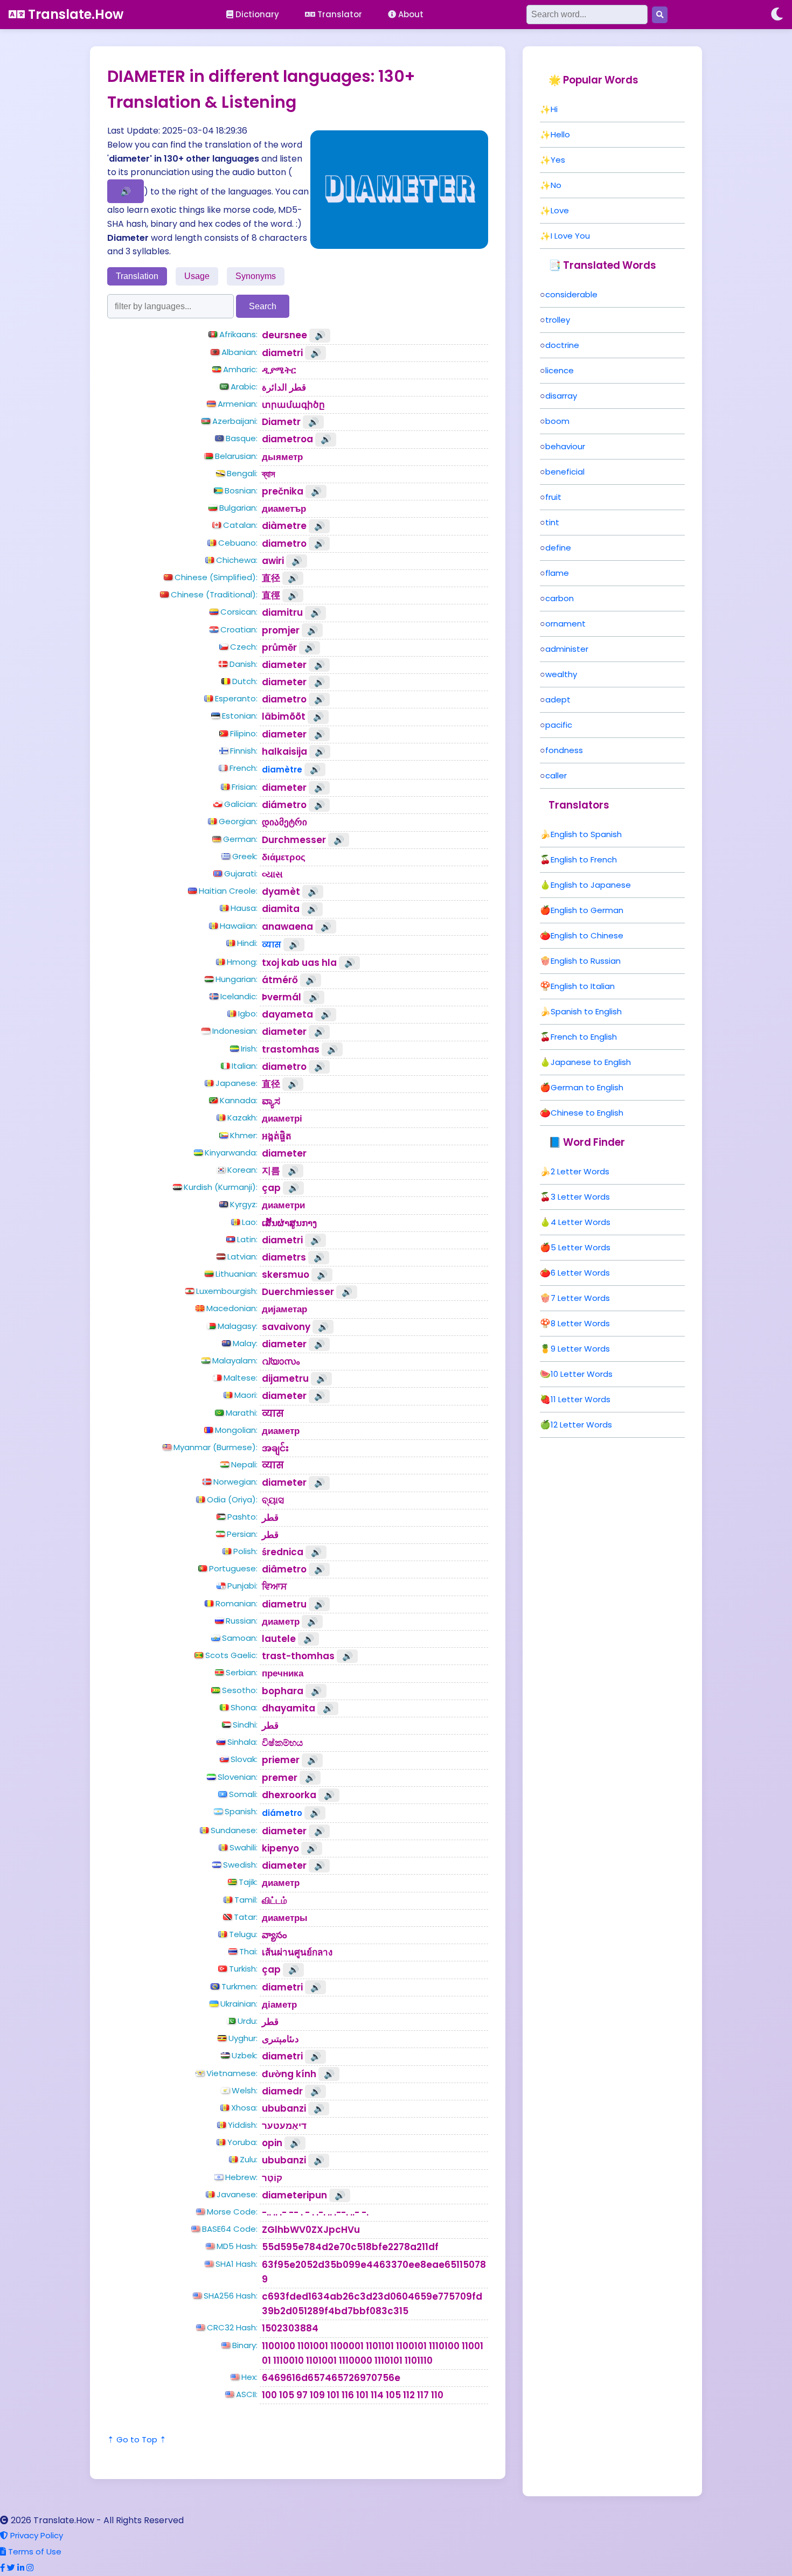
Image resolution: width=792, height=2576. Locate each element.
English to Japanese (591, 885)
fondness (564, 750)
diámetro (282, 1813)
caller (556, 775)
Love (560, 210)
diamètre (282, 770)
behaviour (565, 446)
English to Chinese (587, 935)
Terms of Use (34, 2551)
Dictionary (256, 14)
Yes (558, 160)
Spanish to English (586, 1011)
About (410, 14)
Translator (339, 14)
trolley (558, 320)
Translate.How (74, 14)
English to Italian (583, 986)
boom (557, 421)
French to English (584, 1037)
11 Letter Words (581, 1399)
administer (567, 649)
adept (558, 699)
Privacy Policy (36, 2535)
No (556, 185)
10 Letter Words (582, 1374)
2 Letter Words (580, 1171)
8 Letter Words (580, 1323)
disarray (561, 396)
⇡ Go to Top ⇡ (137, 2439)
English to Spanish (586, 834)
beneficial (565, 472)
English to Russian (586, 961)
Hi (554, 109)
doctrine (562, 345)
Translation (137, 276)
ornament (565, 624)
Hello (560, 134)
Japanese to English (591, 1062)
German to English (587, 1087)
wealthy (561, 674)
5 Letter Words (581, 1247)
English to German (587, 910)
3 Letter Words (580, 1197)
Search (263, 306)
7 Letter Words (580, 1298)
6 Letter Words (580, 1273)
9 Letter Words (580, 1349)
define (558, 548)
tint (552, 522)
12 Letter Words (581, 1425)
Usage (197, 276)
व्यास (272, 945)
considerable (571, 294)
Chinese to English (587, 1113)
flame (557, 573)
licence (560, 370)
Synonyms (256, 276)
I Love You (570, 236)
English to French (584, 859)
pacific (559, 725)
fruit (553, 497)
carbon (560, 598)
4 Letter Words (581, 1222)
